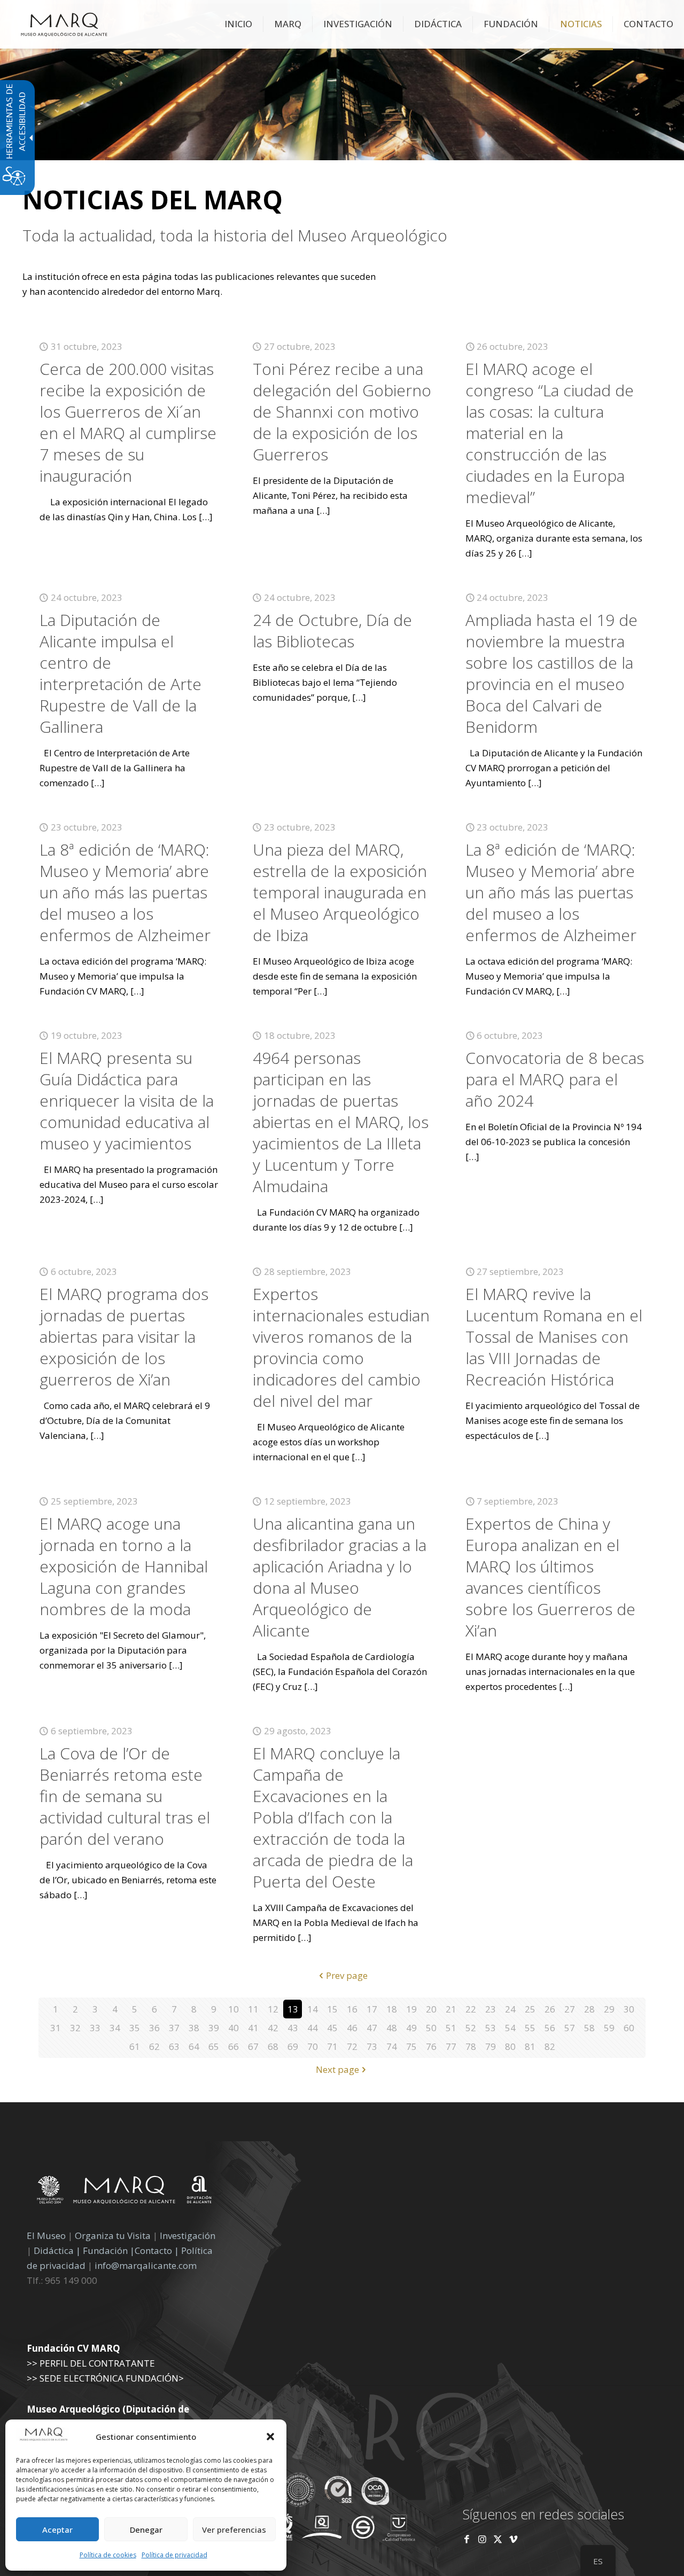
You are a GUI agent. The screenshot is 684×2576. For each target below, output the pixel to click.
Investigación (188, 2236)
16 (352, 2009)
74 (392, 2046)
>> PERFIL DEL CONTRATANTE (91, 2363)
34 (115, 2028)
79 (491, 2046)
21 (451, 2009)
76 (431, 2046)
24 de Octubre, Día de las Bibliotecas (332, 631)
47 (372, 2028)
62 (154, 2046)
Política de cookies (108, 2555)
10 (234, 2009)
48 (392, 2028)
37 (174, 2028)
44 (313, 2028)
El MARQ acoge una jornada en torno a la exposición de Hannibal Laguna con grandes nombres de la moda (124, 1566)
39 (214, 2028)
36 (154, 2028)
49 (411, 2028)
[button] (270, 2437)
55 (530, 2028)
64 (194, 2046)
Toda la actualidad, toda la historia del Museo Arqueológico (235, 236)
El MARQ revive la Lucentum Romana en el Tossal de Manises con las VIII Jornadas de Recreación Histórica (554, 1337)
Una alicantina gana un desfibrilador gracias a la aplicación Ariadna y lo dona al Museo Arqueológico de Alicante (340, 1577)
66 (234, 2046)
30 (629, 2009)
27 (570, 2009)
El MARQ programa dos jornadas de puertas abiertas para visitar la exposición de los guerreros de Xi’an (124, 1337)
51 (451, 2028)
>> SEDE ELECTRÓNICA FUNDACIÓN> (105, 2378)
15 (332, 2009)
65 (214, 2046)
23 (491, 2009)
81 (530, 2046)
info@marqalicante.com (146, 2265)
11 (253, 2009)
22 (471, 2009)
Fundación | (109, 2250)
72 (352, 2046)
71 (332, 2046)
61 (135, 2046)
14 (313, 2009)
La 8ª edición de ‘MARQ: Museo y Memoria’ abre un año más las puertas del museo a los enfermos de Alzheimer (125, 892)
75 (411, 2046)
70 (313, 2046)
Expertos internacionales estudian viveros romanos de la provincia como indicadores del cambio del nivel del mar (341, 1347)
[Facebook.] (467, 2539)
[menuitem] (239, 24)
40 (234, 2028)
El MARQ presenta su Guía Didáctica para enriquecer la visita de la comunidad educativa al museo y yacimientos (127, 1101)
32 (75, 2028)
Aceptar (57, 2530)
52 (471, 2028)
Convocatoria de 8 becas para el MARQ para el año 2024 (555, 1079)
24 (510, 2009)
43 (293, 2028)
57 (570, 2028)
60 (629, 2028)
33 (95, 2028)
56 (550, 2028)
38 (194, 2028)
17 (372, 2009)
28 (589, 2009)
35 (135, 2028)
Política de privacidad (174, 2555)
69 (293, 2046)
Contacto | (157, 2250)
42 (273, 2028)
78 (471, 2046)
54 (510, 2028)
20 (431, 2009)
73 (372, 2046)
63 (174, 2046)
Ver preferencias (234, 2530)
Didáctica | (58, 2250)
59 (609, 2028)
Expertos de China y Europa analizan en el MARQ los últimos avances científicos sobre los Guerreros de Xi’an (550, 1577)
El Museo (46, 2236)
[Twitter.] (499, 2539)
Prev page (347, 1975)
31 (56, 2028)
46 (352, 2028)
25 (530, 2009)
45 (332, 2028)
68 (273, 2046)
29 (609, 2009)
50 (431, 2028)
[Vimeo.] (513, 2539)
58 (589, 2028)
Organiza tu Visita (113, 2236)
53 (491, 2028)
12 (273, 2009)
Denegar (146, 2530)
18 (392, 2009)
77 (451, 2046)
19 (411, 2009)
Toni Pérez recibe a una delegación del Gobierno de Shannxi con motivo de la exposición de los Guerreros (342, 412)
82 (550, 2046)
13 (293, 2009)
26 (550, 2009)
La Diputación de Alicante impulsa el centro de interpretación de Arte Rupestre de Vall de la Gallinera (121, 673)
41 (253, 2028)
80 (510, 2046)
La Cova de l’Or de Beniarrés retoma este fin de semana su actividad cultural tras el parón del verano (125, 1796)
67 (253, 2046)
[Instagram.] (482, 2539)
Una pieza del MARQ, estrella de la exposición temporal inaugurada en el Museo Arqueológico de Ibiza (340, 892)
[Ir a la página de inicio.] (64, 24)
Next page (337, 2069)
